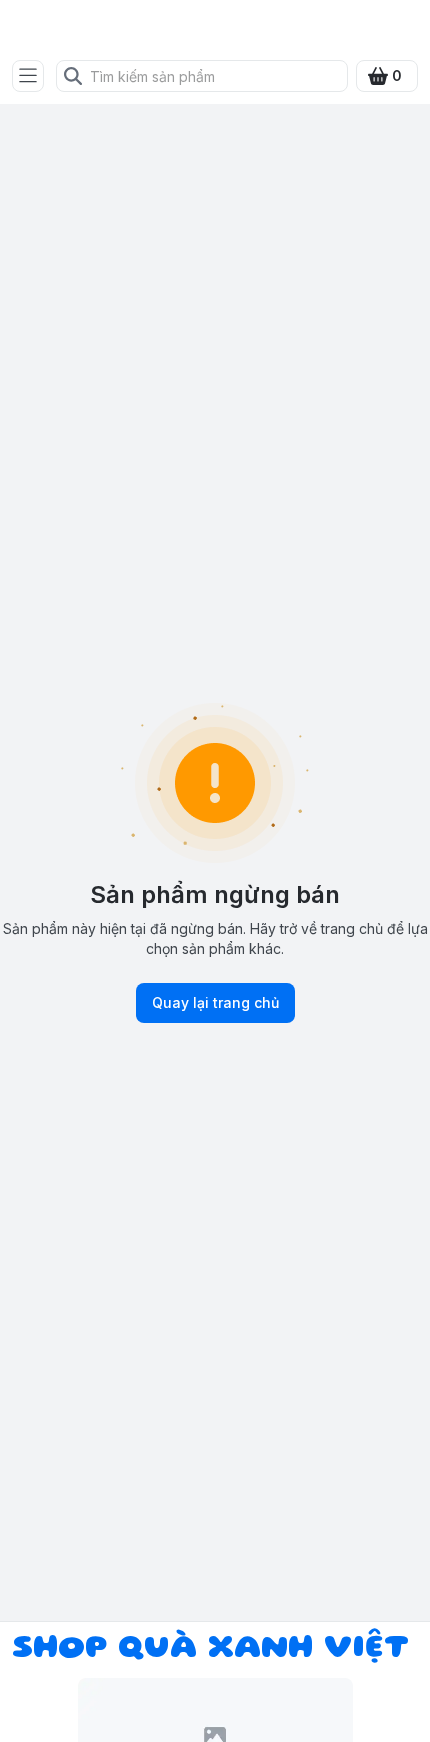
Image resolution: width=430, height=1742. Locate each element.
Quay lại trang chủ (215, 1002)
